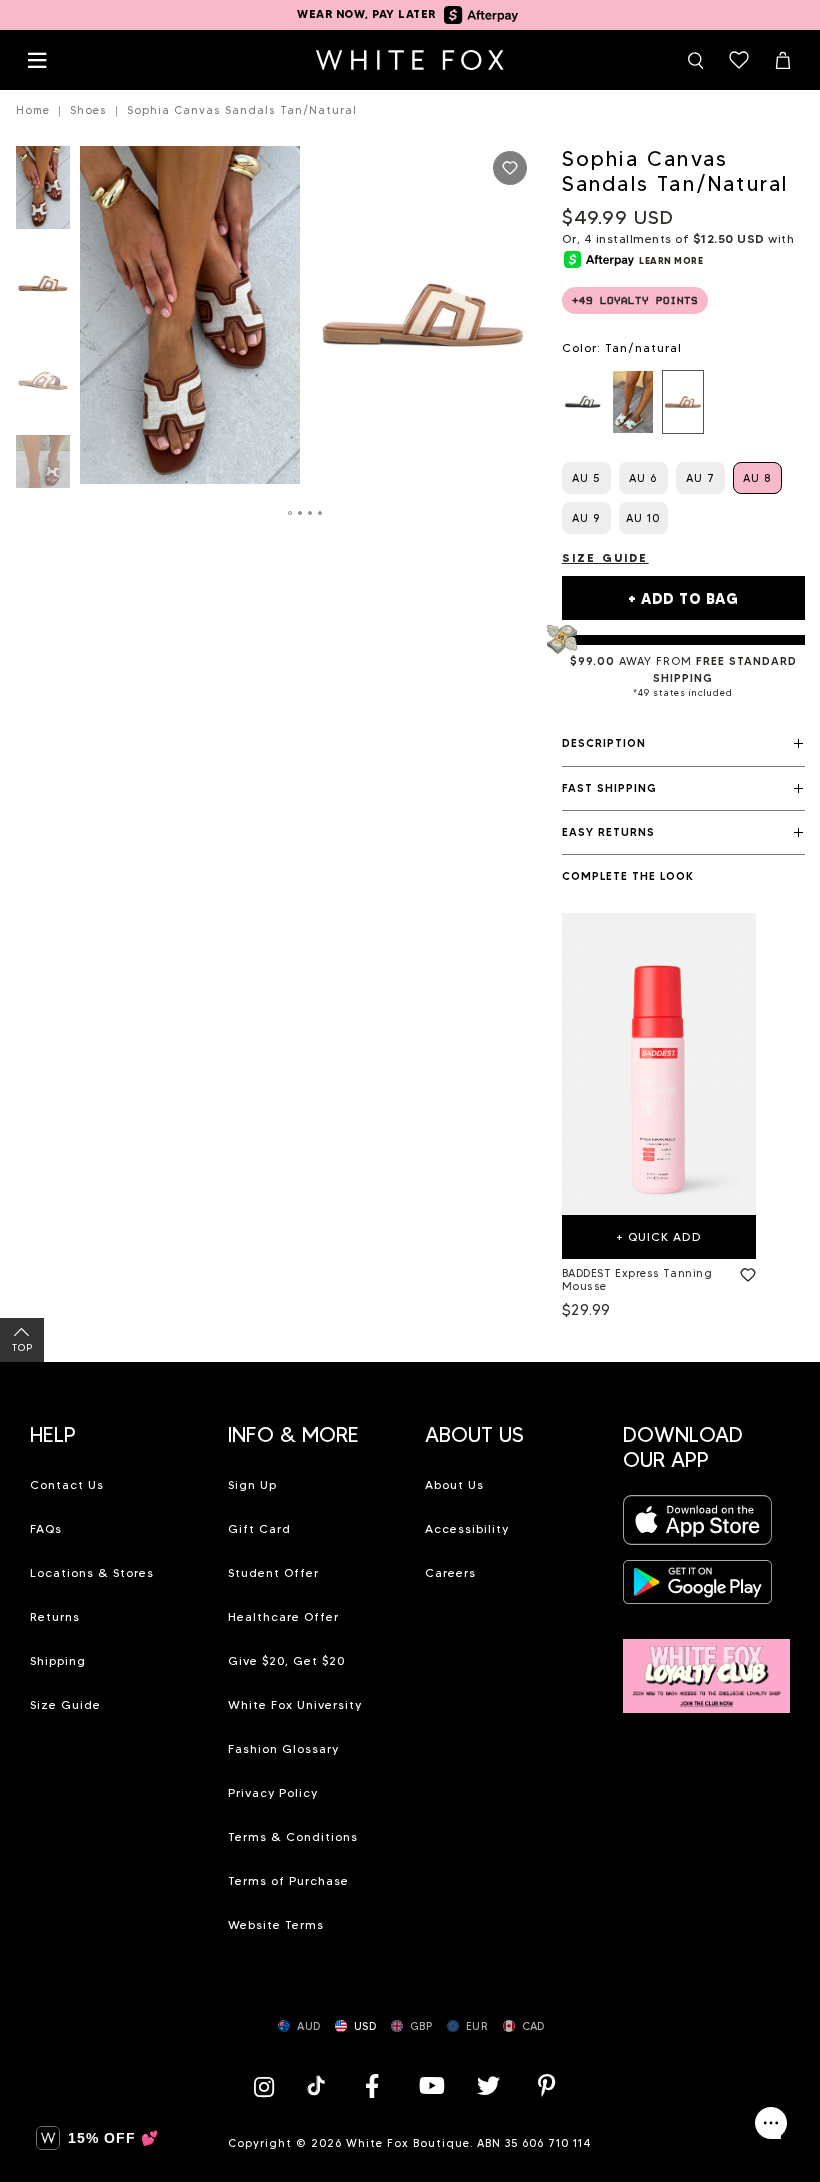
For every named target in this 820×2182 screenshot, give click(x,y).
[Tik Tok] (318, 2085)
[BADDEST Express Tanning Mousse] (659, 1063)
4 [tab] (321, 513)
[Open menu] (37, 60)
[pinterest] (547, 2085)
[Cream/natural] (633, 402)
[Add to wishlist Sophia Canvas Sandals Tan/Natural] (510, 168)
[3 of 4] (43, 386)
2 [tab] (301, 513)
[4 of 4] (43, 482)
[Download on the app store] (698, 1525)
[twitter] (489, 2085)
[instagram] (269, 2085)
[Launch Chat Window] (771, 2123)
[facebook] (372, 2085)
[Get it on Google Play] (698, 1588)
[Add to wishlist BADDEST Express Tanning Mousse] (744, 1271)
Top (22, 1347)
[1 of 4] (43, 193)
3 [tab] (311, 513)
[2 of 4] (43, 289)
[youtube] (430, 2085)
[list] (683, 402)
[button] (683, 744)
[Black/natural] (583, 402)
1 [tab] (291, 513)
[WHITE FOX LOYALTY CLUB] (707, 1664)
